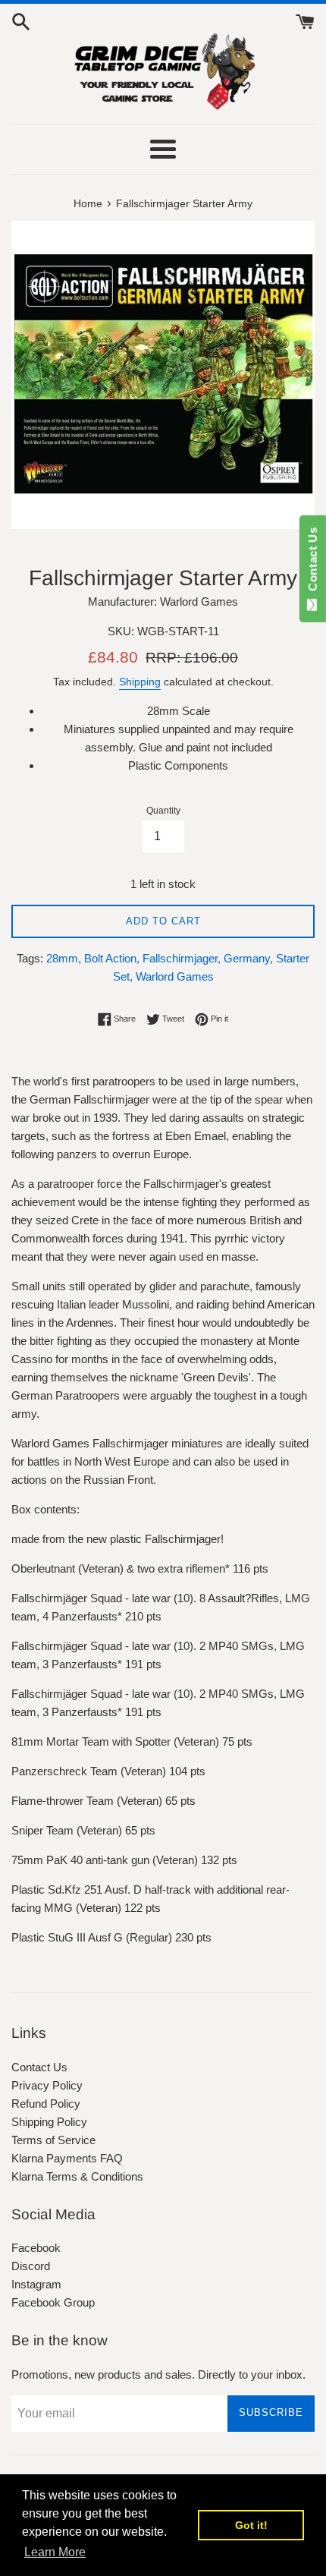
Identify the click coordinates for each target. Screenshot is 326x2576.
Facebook (36, 2248)
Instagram (36, 2284)
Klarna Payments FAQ (67, 2158)
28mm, (64, 958)
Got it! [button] (251, 2525)
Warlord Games (175, 976)
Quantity (163, 811)
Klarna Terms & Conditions (77, 2176)
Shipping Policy (49, 2122)
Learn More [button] (55, 2552)
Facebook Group (53, 2302)
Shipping (140, 682)
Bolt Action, (112, 958)
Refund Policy (46, 2104)
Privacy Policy (47, 2085)
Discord (31, 2266)
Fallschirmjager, (182, 958)
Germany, (248, 958)
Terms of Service (53, 2140)
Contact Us (39, 2067)
